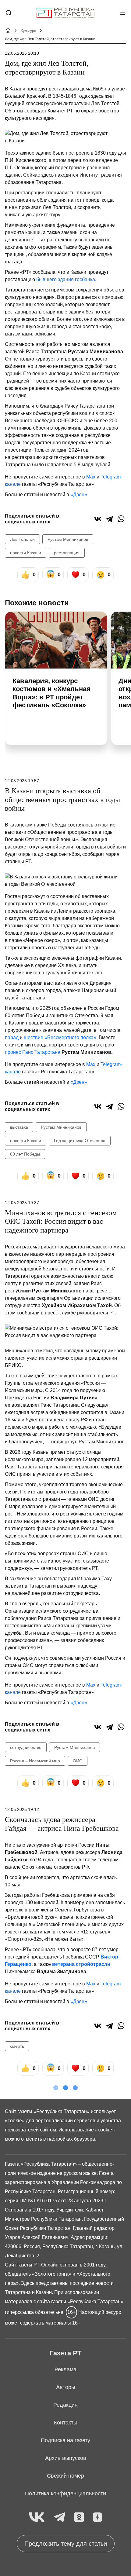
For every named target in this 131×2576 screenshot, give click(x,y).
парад (12, 1037)
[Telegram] (109, 519)
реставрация (67, 553)
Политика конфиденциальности (65, 2494)
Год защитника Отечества (80, 1141)
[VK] (37, 2517)
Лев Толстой (22, 539)
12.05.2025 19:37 (22, 1203)
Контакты (66, 2423)
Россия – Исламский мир (35, 1761)
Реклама (65, 2369)
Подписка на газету (65, 2440)
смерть (17, 2046)
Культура (28, 31)
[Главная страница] (65, 13)
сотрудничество (26, 1747)
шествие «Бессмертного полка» (60, 1037)
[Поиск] (9, 13)
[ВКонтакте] (98, 519)
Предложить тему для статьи (66, 2544)
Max (91, 477)
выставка (19, 1127)
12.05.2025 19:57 (22, 781)
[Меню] (122, 13)
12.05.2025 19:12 (22, 1809)
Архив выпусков (66, 2458)
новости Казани (26, 553)
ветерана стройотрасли (81, 1964)
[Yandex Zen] (97, 2517)
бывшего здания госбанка (66, 279)
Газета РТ (65, 2353)
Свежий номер (65, 2476)
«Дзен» (79, 495)
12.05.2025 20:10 (22, 53)
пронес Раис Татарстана (33, 1052)
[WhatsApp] (121, 519)
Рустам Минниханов (68, 539)
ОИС (78, 1761)
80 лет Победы (25, 1154)
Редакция (65, 2405)
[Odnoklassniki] (79, 2517)
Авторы (66, 2387)
